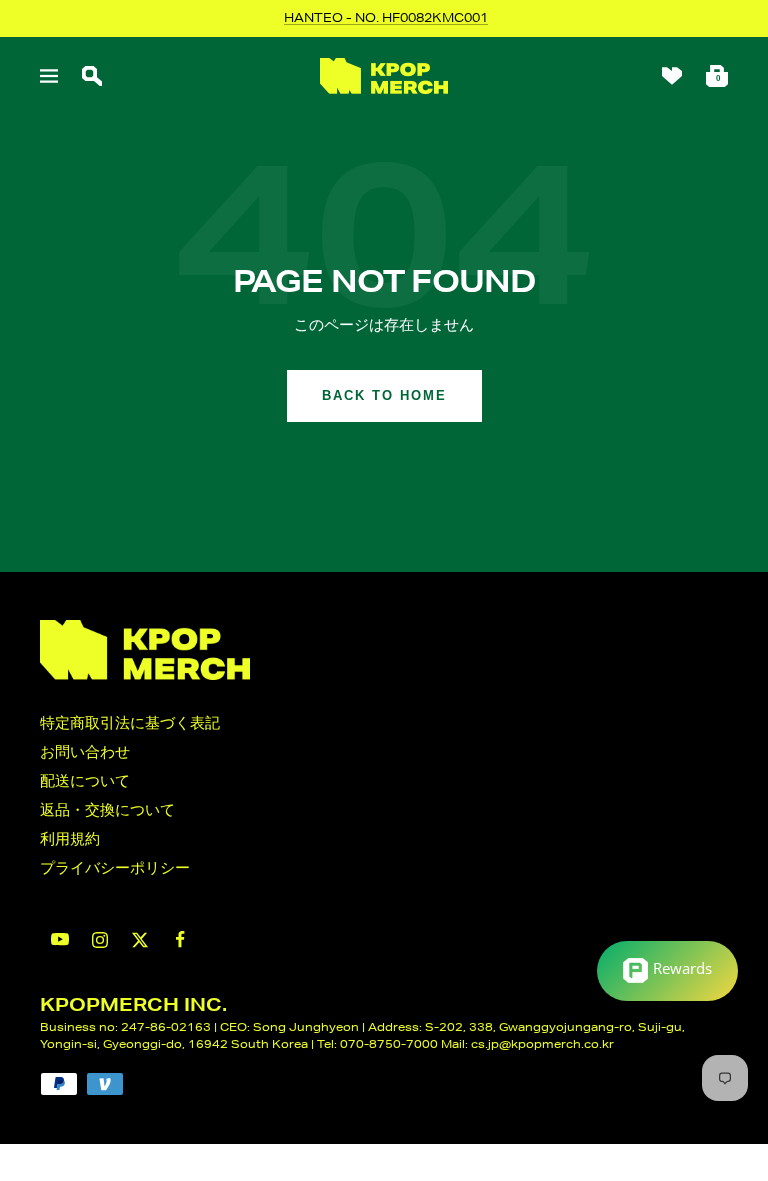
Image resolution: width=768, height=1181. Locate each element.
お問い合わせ (85, 751)
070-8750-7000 (389, 1043)
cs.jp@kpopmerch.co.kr (542, 1043)
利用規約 (70, 838)
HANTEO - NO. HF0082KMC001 (386, 17)
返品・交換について (107, 809)
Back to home (384, 395)
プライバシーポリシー (115, 867)
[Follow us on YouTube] (60, 939)
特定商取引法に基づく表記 (130, 722)
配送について (85, 780)
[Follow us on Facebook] (180, 939)
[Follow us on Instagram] (100, 940)
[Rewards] (667, 971)
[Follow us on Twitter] (140, 940)
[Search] (92, 76)
